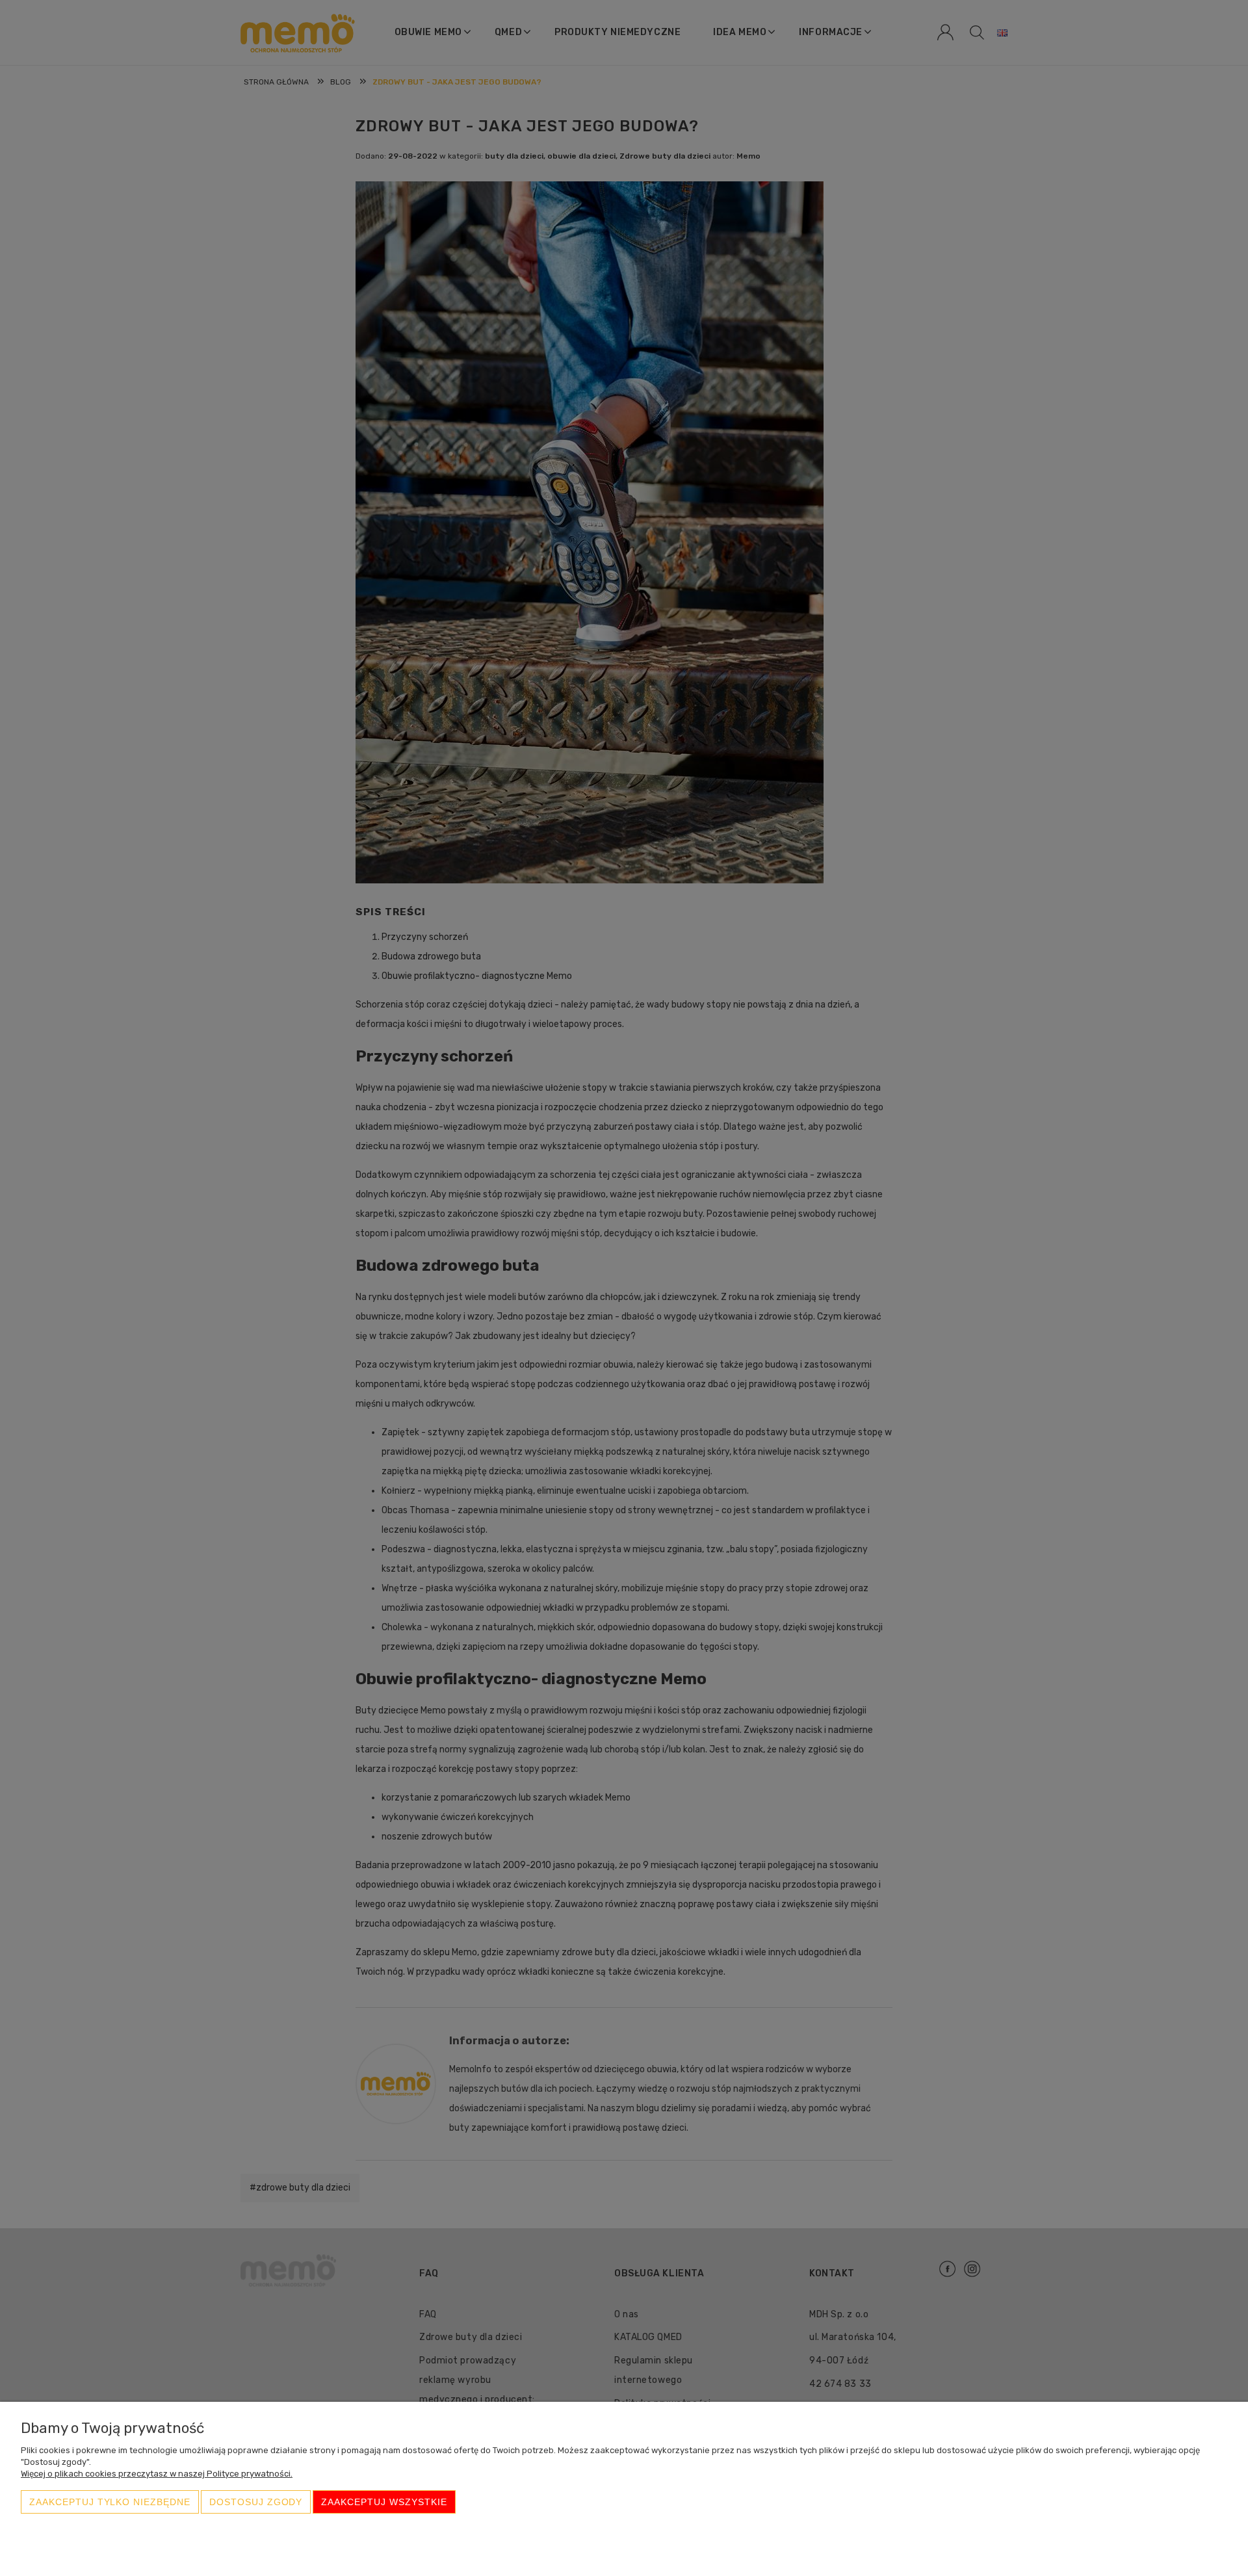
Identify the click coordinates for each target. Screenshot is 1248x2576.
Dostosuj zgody (256, 2502)
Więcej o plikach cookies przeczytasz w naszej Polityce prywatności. (157, 2474)
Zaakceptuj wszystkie (384, 2502)
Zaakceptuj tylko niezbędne (110, 2502)
